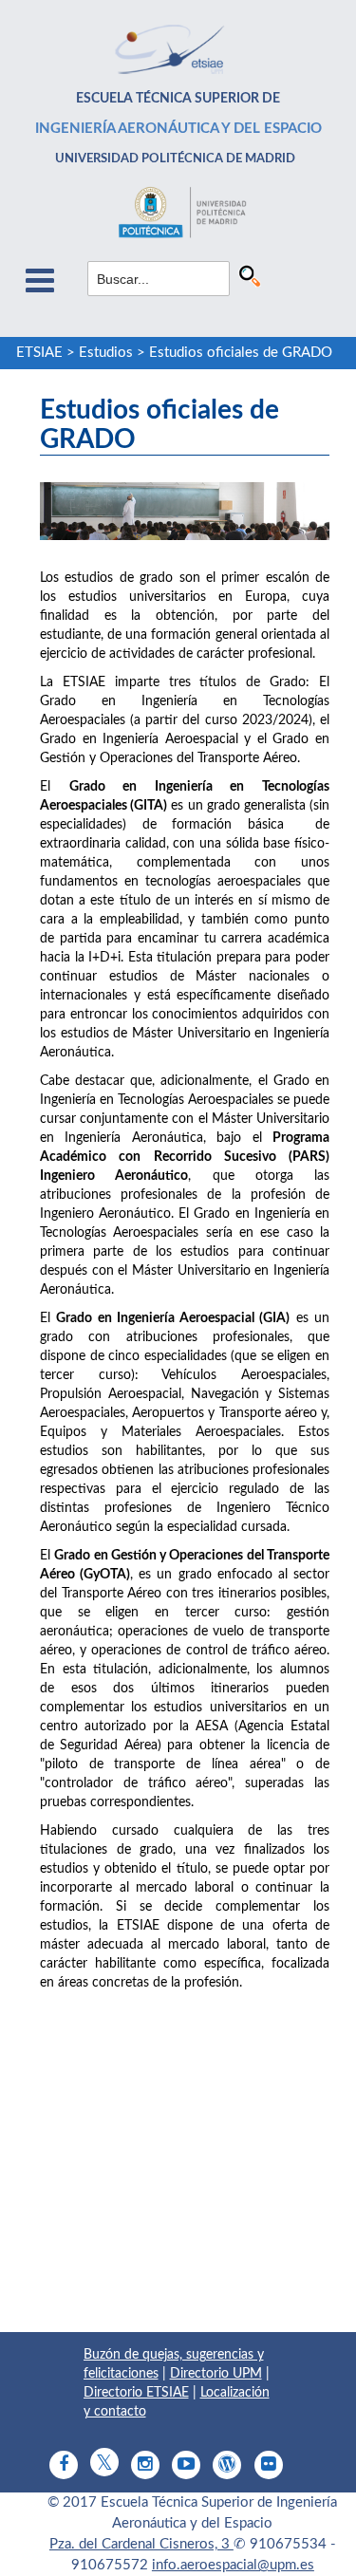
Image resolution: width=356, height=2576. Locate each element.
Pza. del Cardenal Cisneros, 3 (141, 2544)
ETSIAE (39, 353)
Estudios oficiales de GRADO (241, 353)
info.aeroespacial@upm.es (233, 2565)
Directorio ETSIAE (136, 2393)
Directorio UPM (216, 2374)
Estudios (106, 353)
